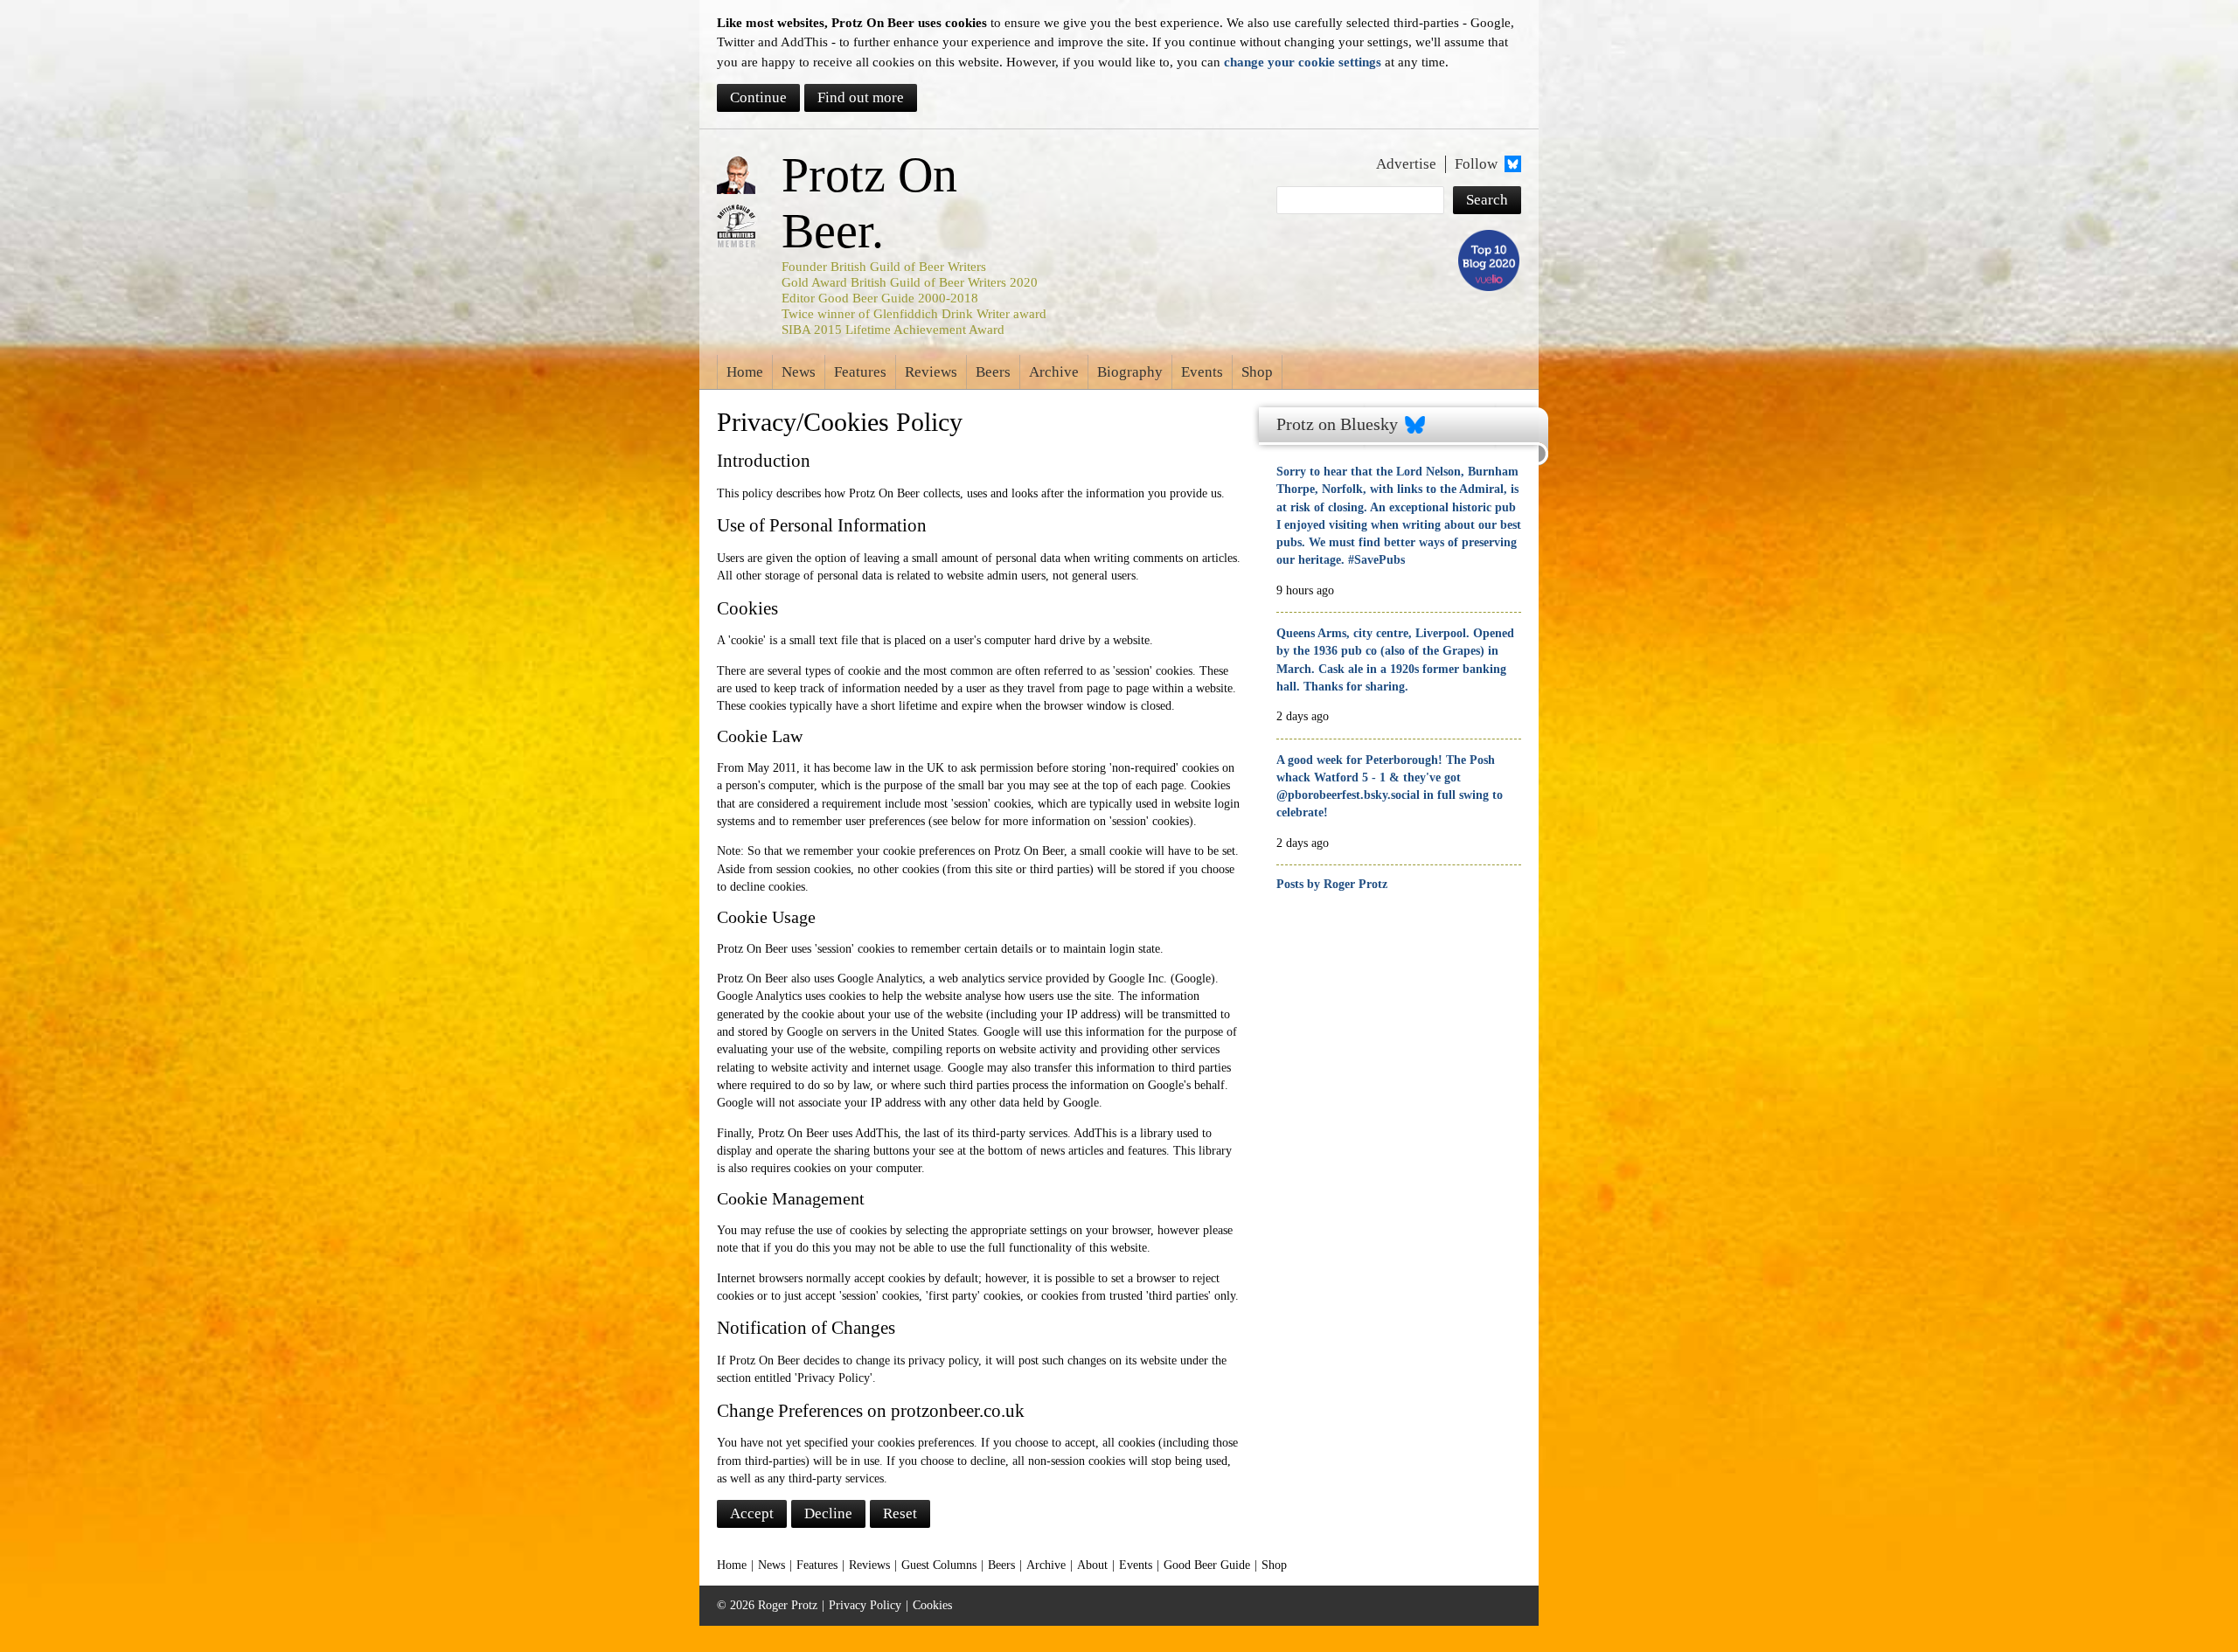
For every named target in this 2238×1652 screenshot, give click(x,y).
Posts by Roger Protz (1332, 884)
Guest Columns (939, 1565)
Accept (752, 1513)
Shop (1257, 372)
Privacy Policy (865, 1605)
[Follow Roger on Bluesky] (1511, 164)
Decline (828, 1513)
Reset (900, 1513)
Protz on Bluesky (1337, 424)
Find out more (861, 97)
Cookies (932, 1605)
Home (745, 372)
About (1092, 1565)
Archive (1054, 372)
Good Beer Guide (1207, 1565)
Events (1202, 372)
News (799, 372)
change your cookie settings (1303, 62)
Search (1487, 200)
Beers (993, 372)
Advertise (1406, 164)
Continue (758, 97)
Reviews (931, 372)
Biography (1130, 372)
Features (860, 372)
